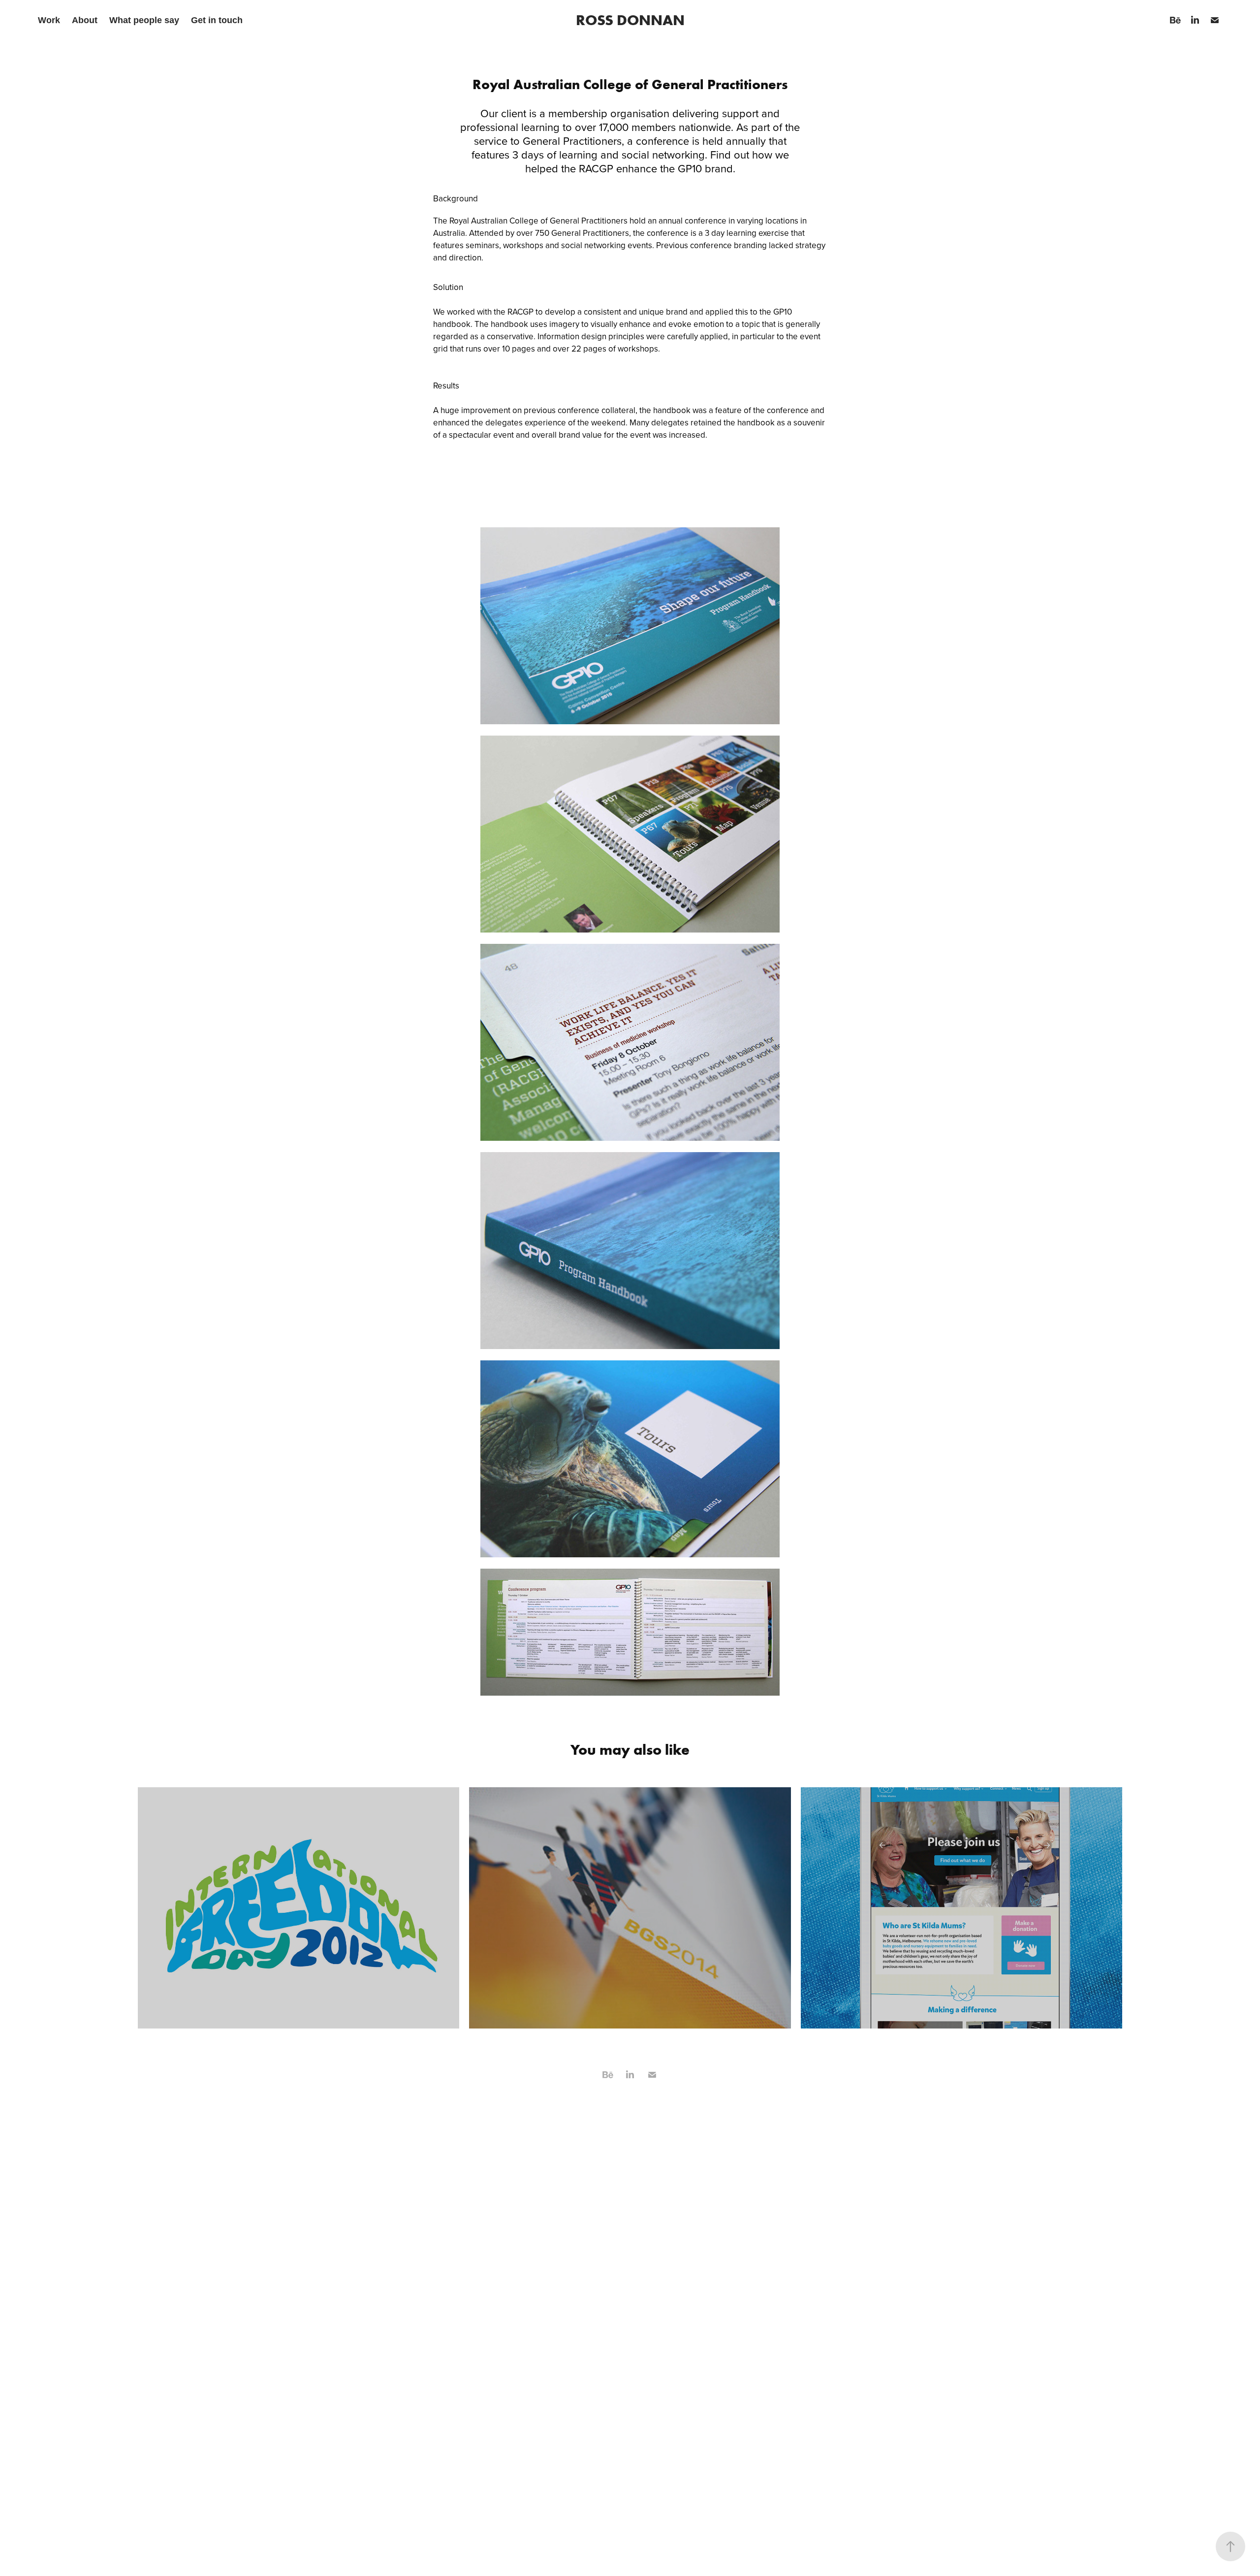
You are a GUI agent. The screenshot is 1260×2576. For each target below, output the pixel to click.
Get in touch (217, 20)
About (85, 20)
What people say (144, 20)
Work (49, 20)
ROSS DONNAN (630, 20)
